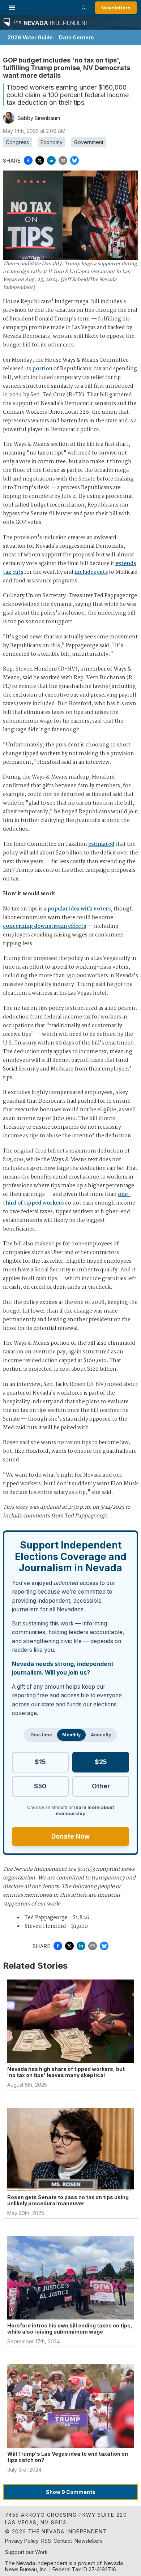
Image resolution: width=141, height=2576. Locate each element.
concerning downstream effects (44, 926)
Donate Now (70, 1836)
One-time (41, 1735)
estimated (101, 844)
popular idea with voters (79, 909)
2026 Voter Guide (30, 37)
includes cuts (91, 572)
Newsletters (116, 8)
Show (71, 2492)
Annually (101, 1735)
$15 (40, 1762)
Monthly (71, 1735)
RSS (46, 2541)
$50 (40, 1786)
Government (89, 142)
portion (42, 369)
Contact (63, 2541)
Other (101, 1786)
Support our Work (26, 2552)
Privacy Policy (22, 2541)
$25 (101, 1762)
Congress (17, 142)
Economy (52, 142)
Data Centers (76, 37)
